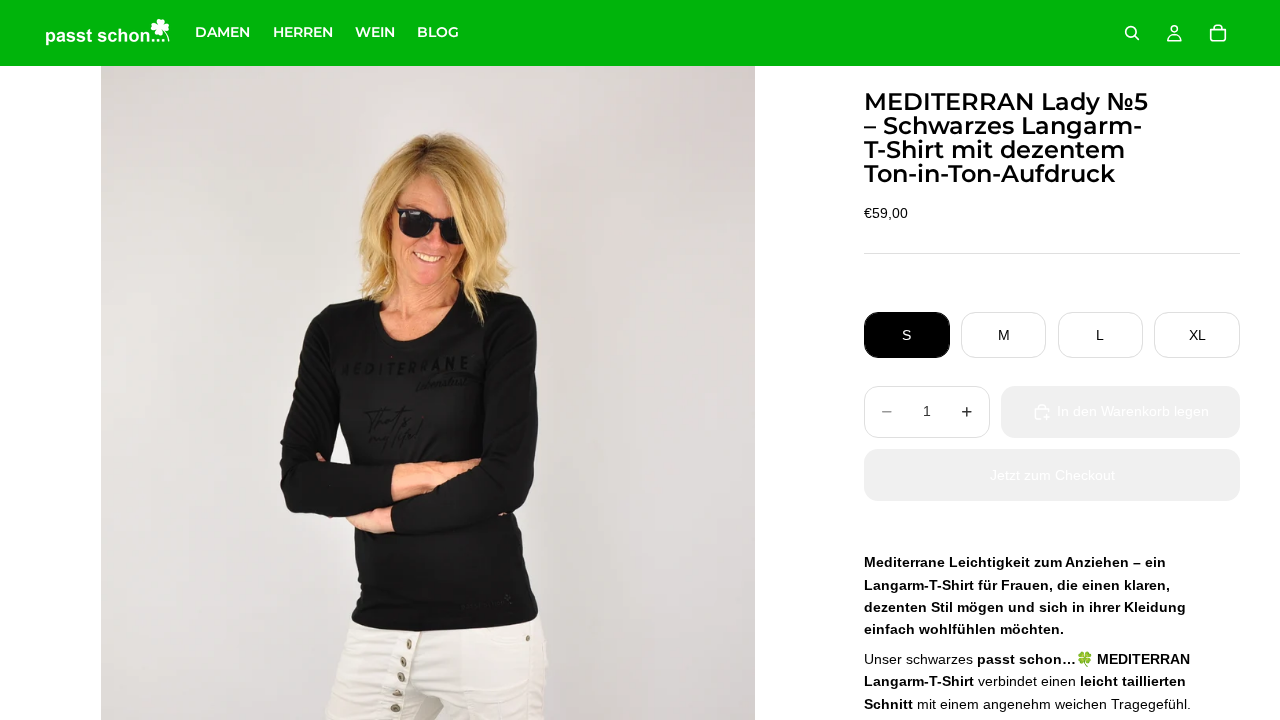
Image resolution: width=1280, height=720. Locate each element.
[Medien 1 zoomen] (428, 393)
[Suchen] (1132, 33)
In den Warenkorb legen (1133, 411)
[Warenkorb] (1218, 33)
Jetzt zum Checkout (1052, 475)
